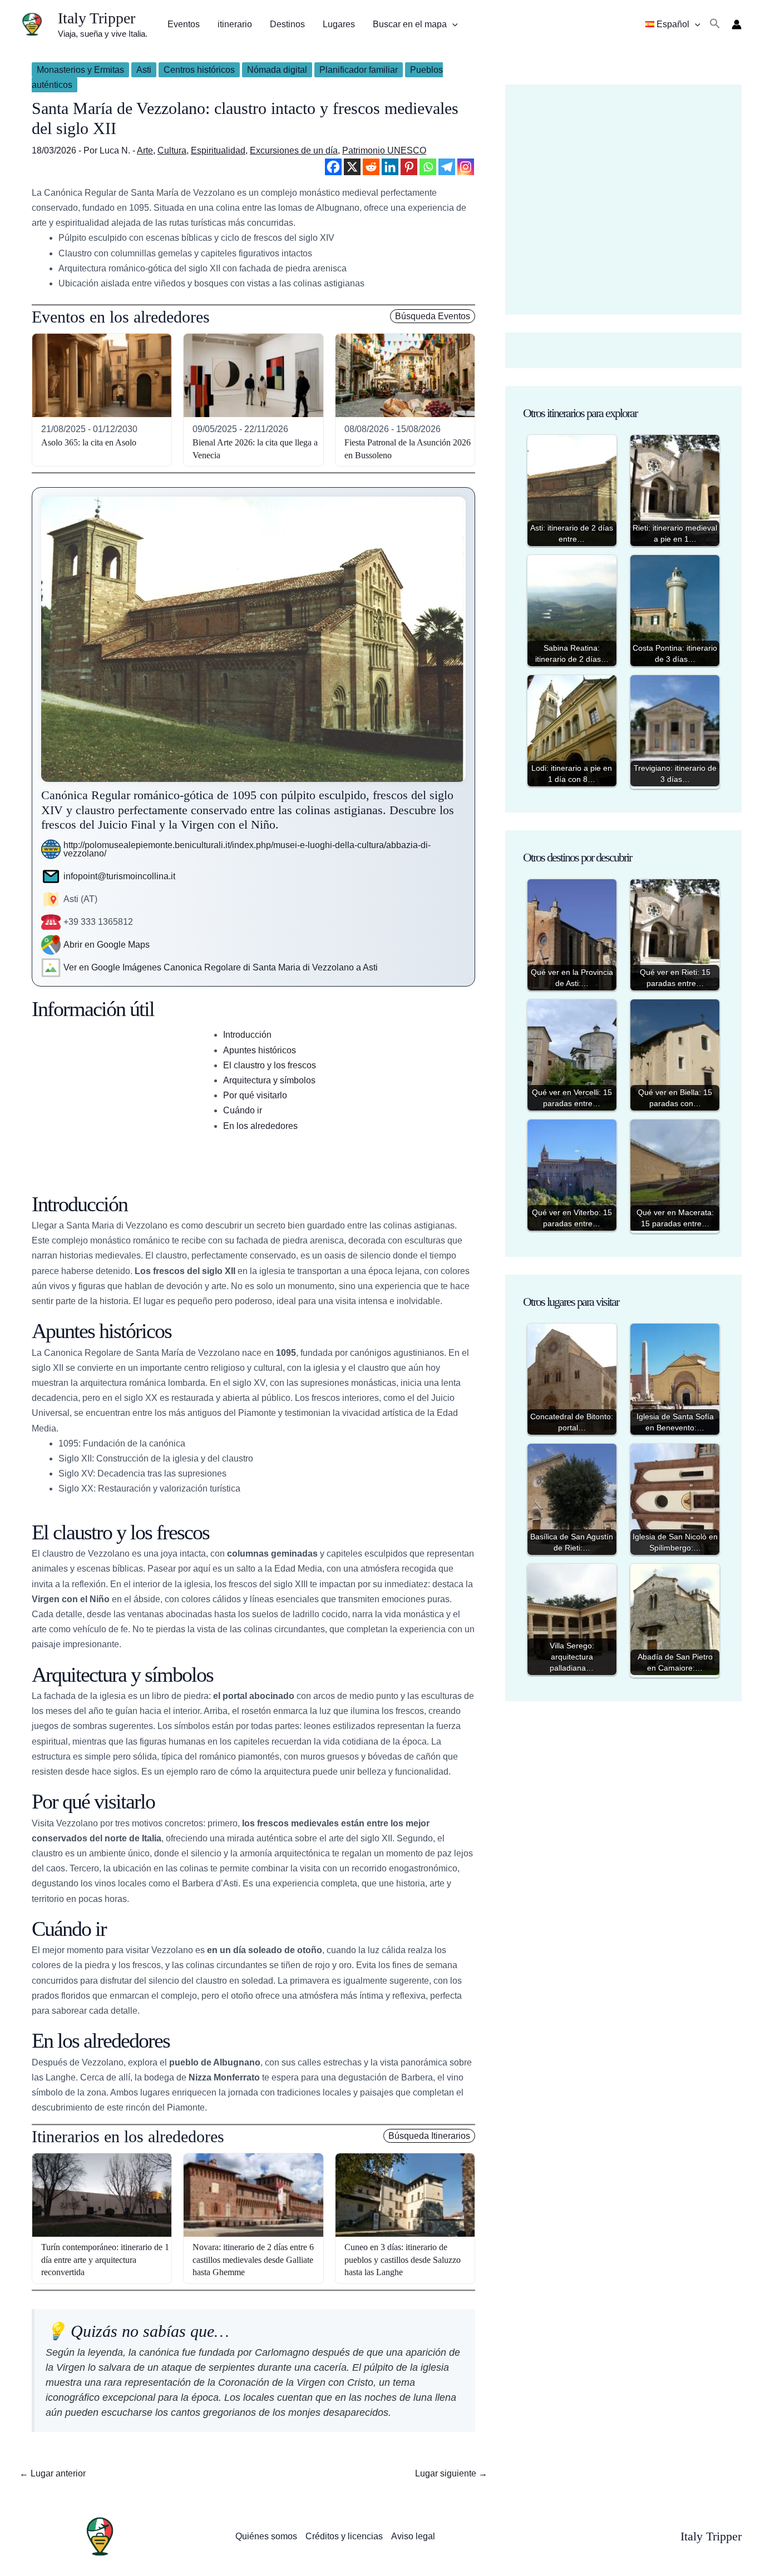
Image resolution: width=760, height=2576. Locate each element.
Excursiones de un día (294, 150)
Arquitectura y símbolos (269, 1080)
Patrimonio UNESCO (384, 150)
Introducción (247, 1035)
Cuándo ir (243, 1110)
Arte (145, 150)
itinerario (235, 24)
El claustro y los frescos (270, 1065)
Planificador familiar (359, 70)
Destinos (287, 24)
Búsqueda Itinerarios (429, 2136)
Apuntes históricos (260, 1050)
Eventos (184, 24)
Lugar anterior (53, 2473)
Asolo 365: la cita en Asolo (89, 442)
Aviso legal (413, 2536)
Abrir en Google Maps (107, 945)
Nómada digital (277, 70)
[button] (452, 24)
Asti (144, 70)
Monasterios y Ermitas (80, 70)
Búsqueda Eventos (433, 316)
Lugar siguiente (451, 2473)
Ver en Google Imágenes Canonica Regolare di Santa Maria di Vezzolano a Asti (221, 967)
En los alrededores (260, 1126)
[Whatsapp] (428, 167)
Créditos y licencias (344, 2536)
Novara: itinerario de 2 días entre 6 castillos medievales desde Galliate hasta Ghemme (253, 2260)
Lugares (339, 24)
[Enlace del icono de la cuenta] (737, 24)
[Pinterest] (409, 167)
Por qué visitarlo (255, 1095)
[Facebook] (333, 167)
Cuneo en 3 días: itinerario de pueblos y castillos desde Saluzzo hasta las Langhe (403, 2260)
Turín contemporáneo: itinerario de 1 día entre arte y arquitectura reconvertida (105, 2260)
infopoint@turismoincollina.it (119, 876)
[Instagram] (466, 167)
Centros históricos (199, 70)
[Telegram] (447, 167)
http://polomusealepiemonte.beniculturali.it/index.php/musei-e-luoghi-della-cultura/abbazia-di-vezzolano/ (247, 849)
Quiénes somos (266, 2536)
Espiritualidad (218, 150)
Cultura (172, 150)
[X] (352, 167)
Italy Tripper (97, 18)
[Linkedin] (390, 167)
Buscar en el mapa (410, 24)
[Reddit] (371, 167)
